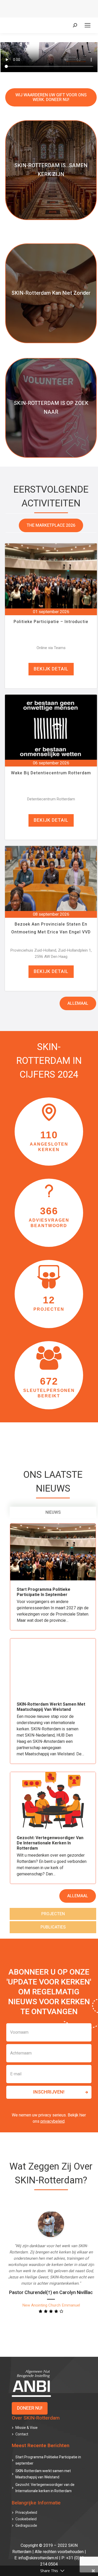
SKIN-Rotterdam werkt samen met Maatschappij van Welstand (51, 1707)
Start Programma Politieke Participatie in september (44, 1592)
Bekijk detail (51, 669)
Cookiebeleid (26, 2519)
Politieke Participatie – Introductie (51, 622)
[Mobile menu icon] (88, 25)
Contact (22, 2434)
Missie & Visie (27, 2428)
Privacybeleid (26, 2513)
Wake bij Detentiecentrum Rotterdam (51, 773)
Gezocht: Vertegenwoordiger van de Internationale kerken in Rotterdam (50, 1843)
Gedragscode (26, 2526)
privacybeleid (53, 2121)
